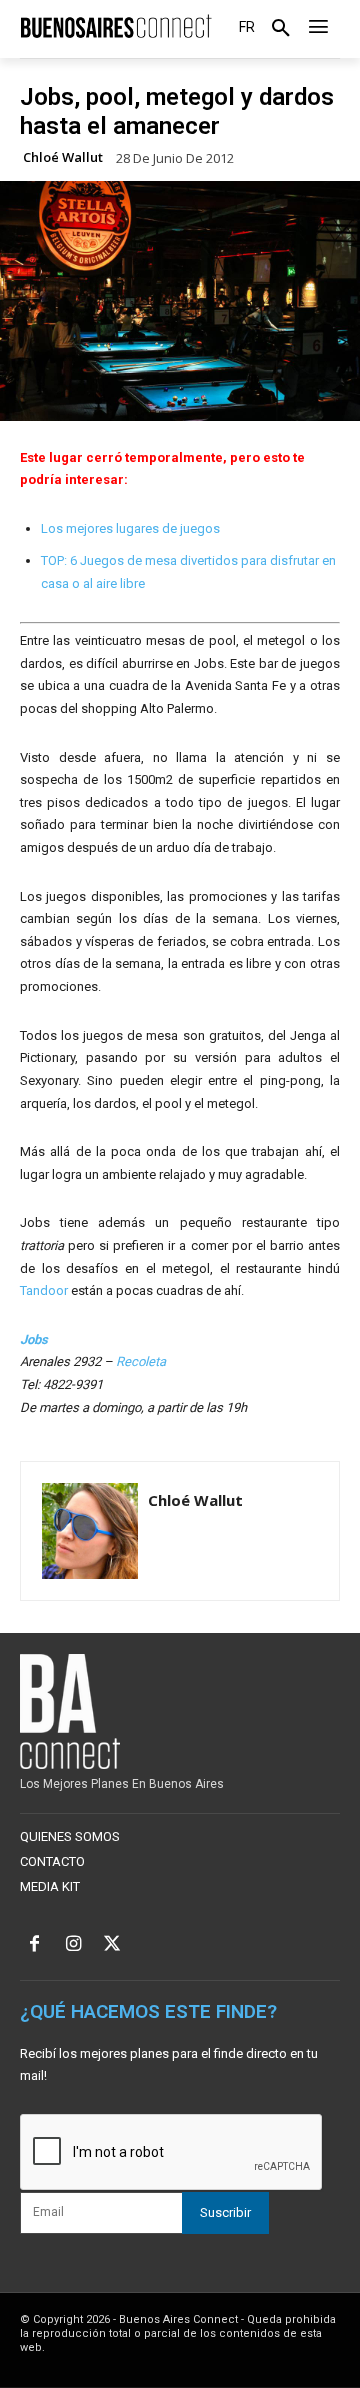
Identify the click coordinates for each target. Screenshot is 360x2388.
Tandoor (44, 1290)
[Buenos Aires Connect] (116, 26)
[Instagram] (73, 1945)
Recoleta (141, 1361)
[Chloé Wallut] (90, 1531)
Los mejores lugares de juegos (130, 528)
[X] (112, 1945)
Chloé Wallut (63, 157)
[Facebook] (34, 1945)
